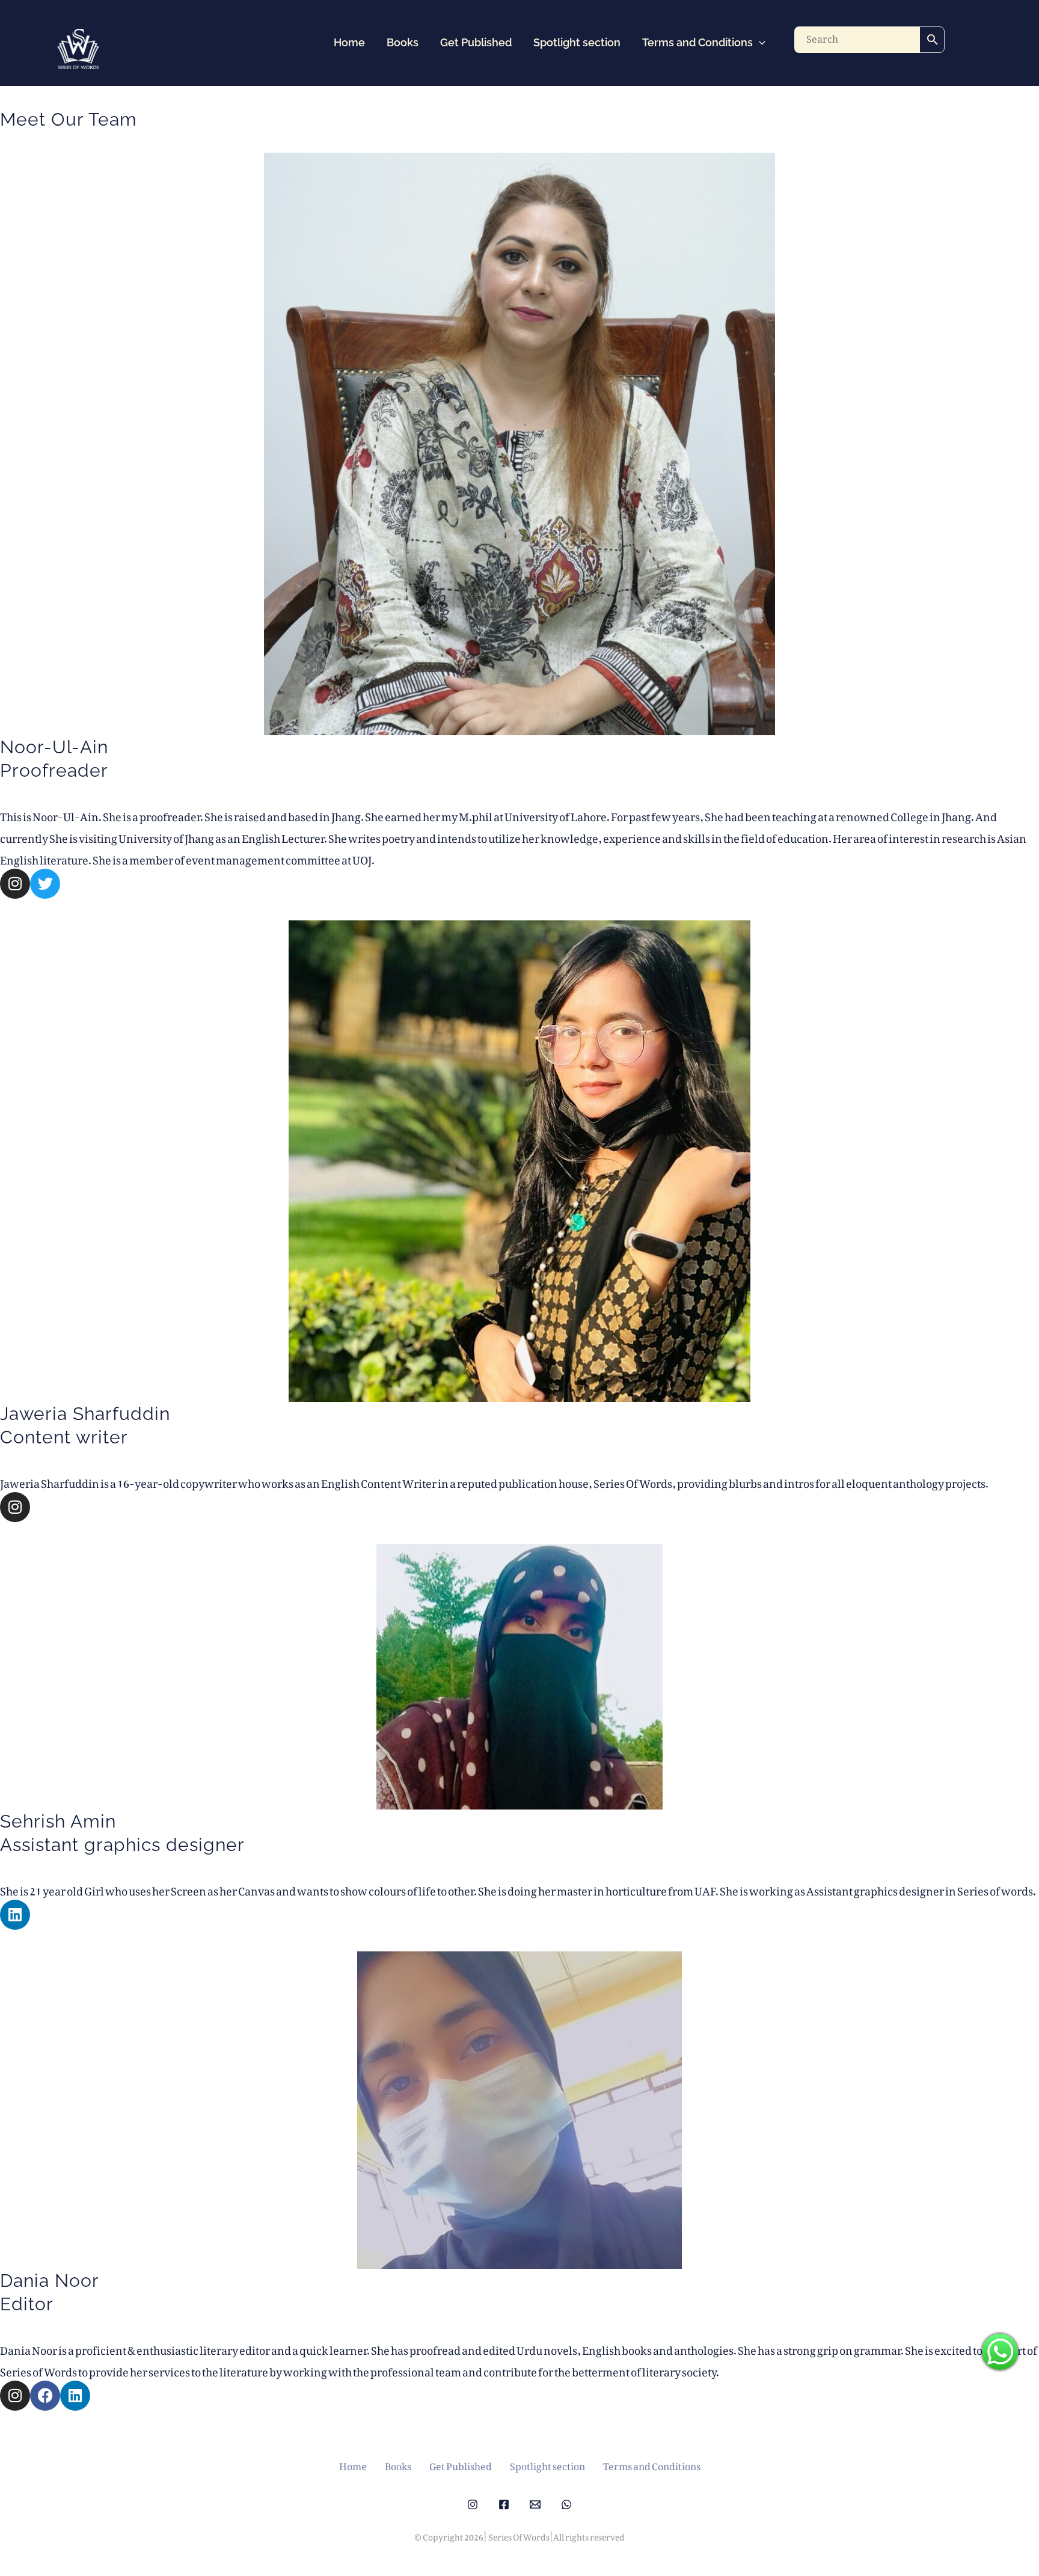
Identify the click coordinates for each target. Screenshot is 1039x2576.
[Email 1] (535, 2504)
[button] (759, 43)
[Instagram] (473, 2504)
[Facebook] (504, 2504)
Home (349, 42)
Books (403, 42)
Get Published (476, 42)
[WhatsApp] (566, 2504)
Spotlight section (577, 42)
